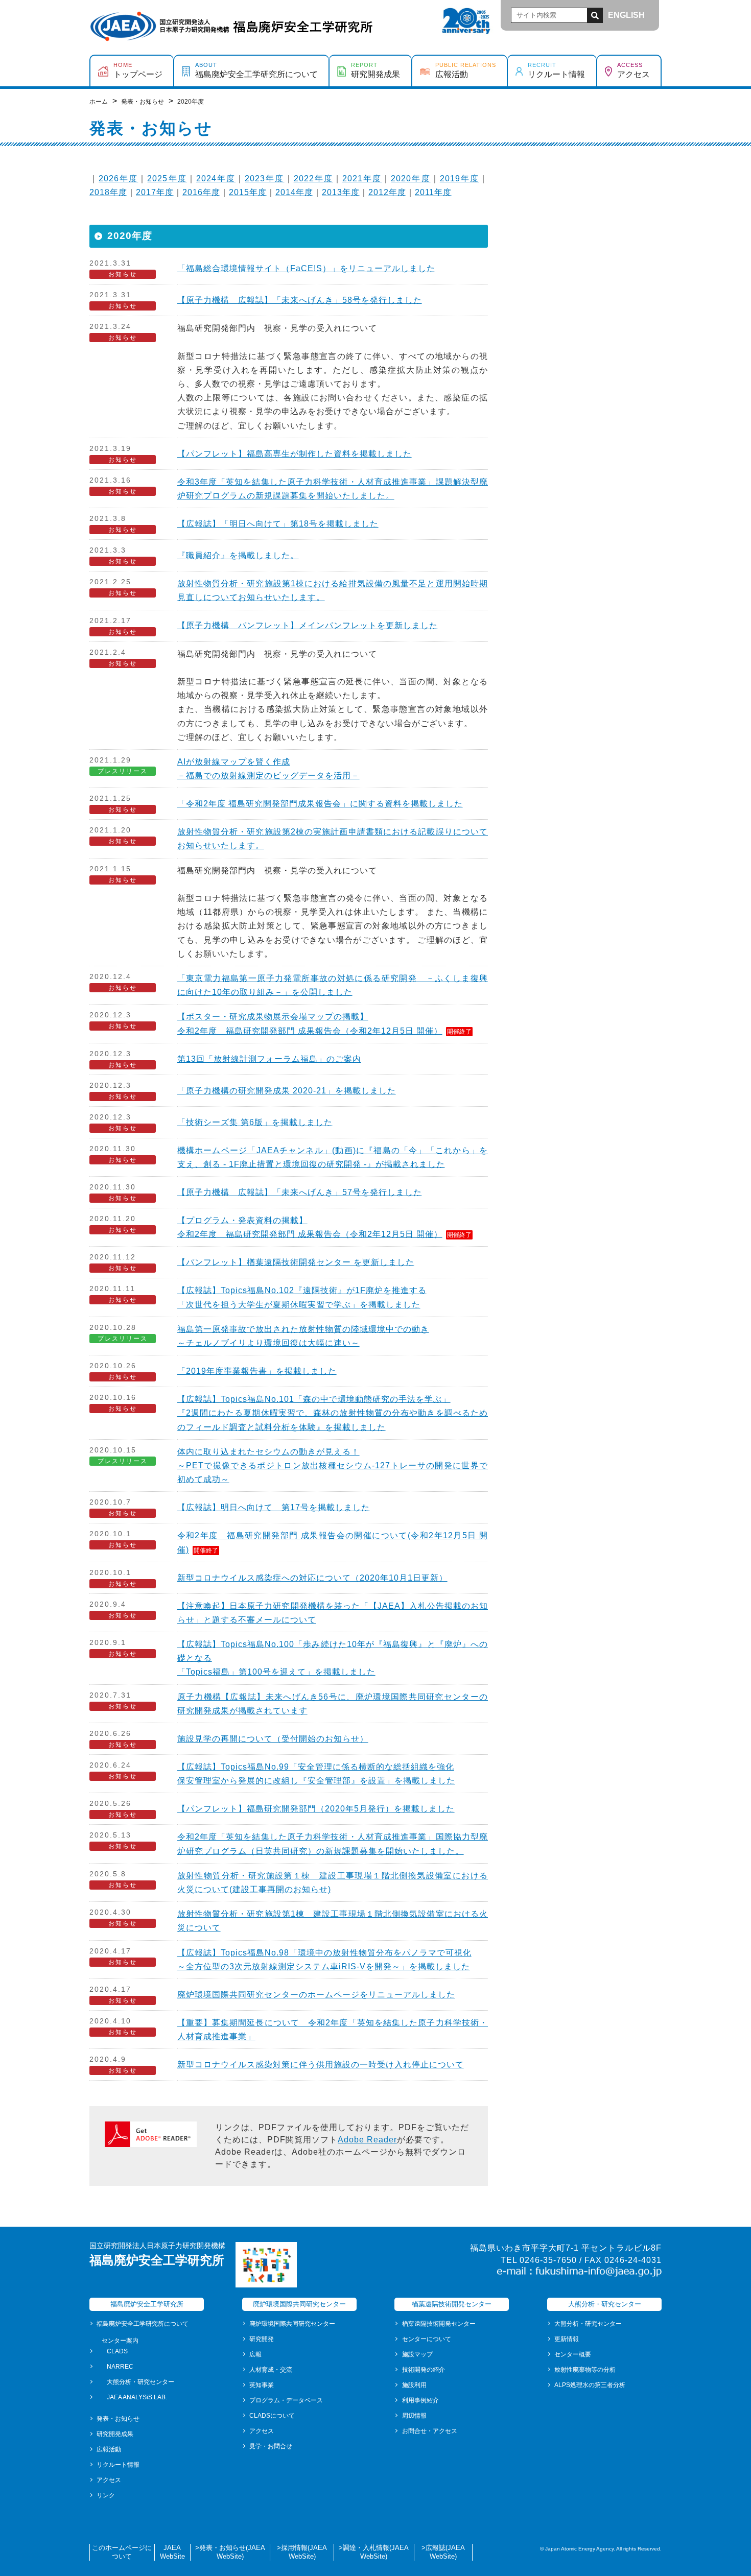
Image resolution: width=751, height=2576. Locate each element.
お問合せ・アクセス (430, 2431)
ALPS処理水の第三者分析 (590, 2385)
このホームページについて (122, 2552)
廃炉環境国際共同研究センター (292, 2324)
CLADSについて (272, 2416)
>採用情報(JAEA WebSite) (302, 2552)
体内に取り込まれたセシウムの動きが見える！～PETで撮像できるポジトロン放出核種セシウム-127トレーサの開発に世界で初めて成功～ (333, 1465)
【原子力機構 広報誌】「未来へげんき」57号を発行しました (300, 1192)
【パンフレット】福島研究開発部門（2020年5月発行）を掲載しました (316, 1809)
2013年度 (341, 192)
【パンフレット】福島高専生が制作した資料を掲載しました (295, 454)
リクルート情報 (118, 2465)
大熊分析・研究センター (140, 2382)
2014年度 (294, 192)
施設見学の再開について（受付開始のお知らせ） (273, 1739)
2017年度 (155, 192)
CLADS (117, 2351)
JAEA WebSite (172, 2552)
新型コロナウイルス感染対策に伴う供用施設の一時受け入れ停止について (321, 2065)
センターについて (427, 2339)
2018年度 (108, 192)
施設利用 (414, 2385)
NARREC (120, 2367)
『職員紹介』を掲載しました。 (238, 555)
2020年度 (410, 178)
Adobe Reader (367, 2140)
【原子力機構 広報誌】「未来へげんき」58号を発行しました (300, 300)
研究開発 (262, 2339)
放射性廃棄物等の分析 (585, 2370)
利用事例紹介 (420, 2400)
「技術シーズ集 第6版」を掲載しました (255, 1122)
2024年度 (216, 178)
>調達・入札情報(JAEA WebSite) (374, 2552)
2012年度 (387, 192)
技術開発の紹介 (424, 2370)
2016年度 (201, 192)
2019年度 (460, 178)
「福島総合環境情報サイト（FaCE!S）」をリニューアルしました (306, 268)
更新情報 (567, 2339)
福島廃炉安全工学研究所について (143, 2324)
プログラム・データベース (286, 2400)
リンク (106, 2495)
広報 (255, 2354)
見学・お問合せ (271, 2446)
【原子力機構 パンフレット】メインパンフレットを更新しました (308, 625)
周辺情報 (414, 2416)
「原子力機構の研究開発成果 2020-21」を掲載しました (287, 1091)
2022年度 (313, 178)
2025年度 (167, 178)
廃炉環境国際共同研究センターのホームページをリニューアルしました (316, 1995)
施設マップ (417, 2354)
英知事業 (262, 2385)
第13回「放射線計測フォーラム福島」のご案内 (269, 1059)
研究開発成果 (115, 2434)
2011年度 (433, 192)
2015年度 (248, 192)
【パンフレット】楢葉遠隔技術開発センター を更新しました (296, 1262)
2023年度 (264, 178)
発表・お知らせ (118, 2419)
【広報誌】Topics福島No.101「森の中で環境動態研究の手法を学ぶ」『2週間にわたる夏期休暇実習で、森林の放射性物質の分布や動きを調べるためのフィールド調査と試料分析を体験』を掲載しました (333, 1413)
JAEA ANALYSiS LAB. (137, 2397)
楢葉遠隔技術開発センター (439, 2324)
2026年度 (118, 178)
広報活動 (109, 2449)
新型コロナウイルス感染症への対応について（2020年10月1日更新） (312, 1578)
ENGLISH (626, 15)
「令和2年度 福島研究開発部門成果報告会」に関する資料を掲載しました (320, 804)
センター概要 (573, 2354)
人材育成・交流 (271, 2370)
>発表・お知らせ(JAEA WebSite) (230, 2552)
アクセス (109, 2480)
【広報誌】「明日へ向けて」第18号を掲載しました (278, 524)
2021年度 (362, 178)
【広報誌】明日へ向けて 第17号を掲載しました (274, 1507)
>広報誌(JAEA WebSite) (443, 2552)
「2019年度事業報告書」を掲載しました (257, 1371)
